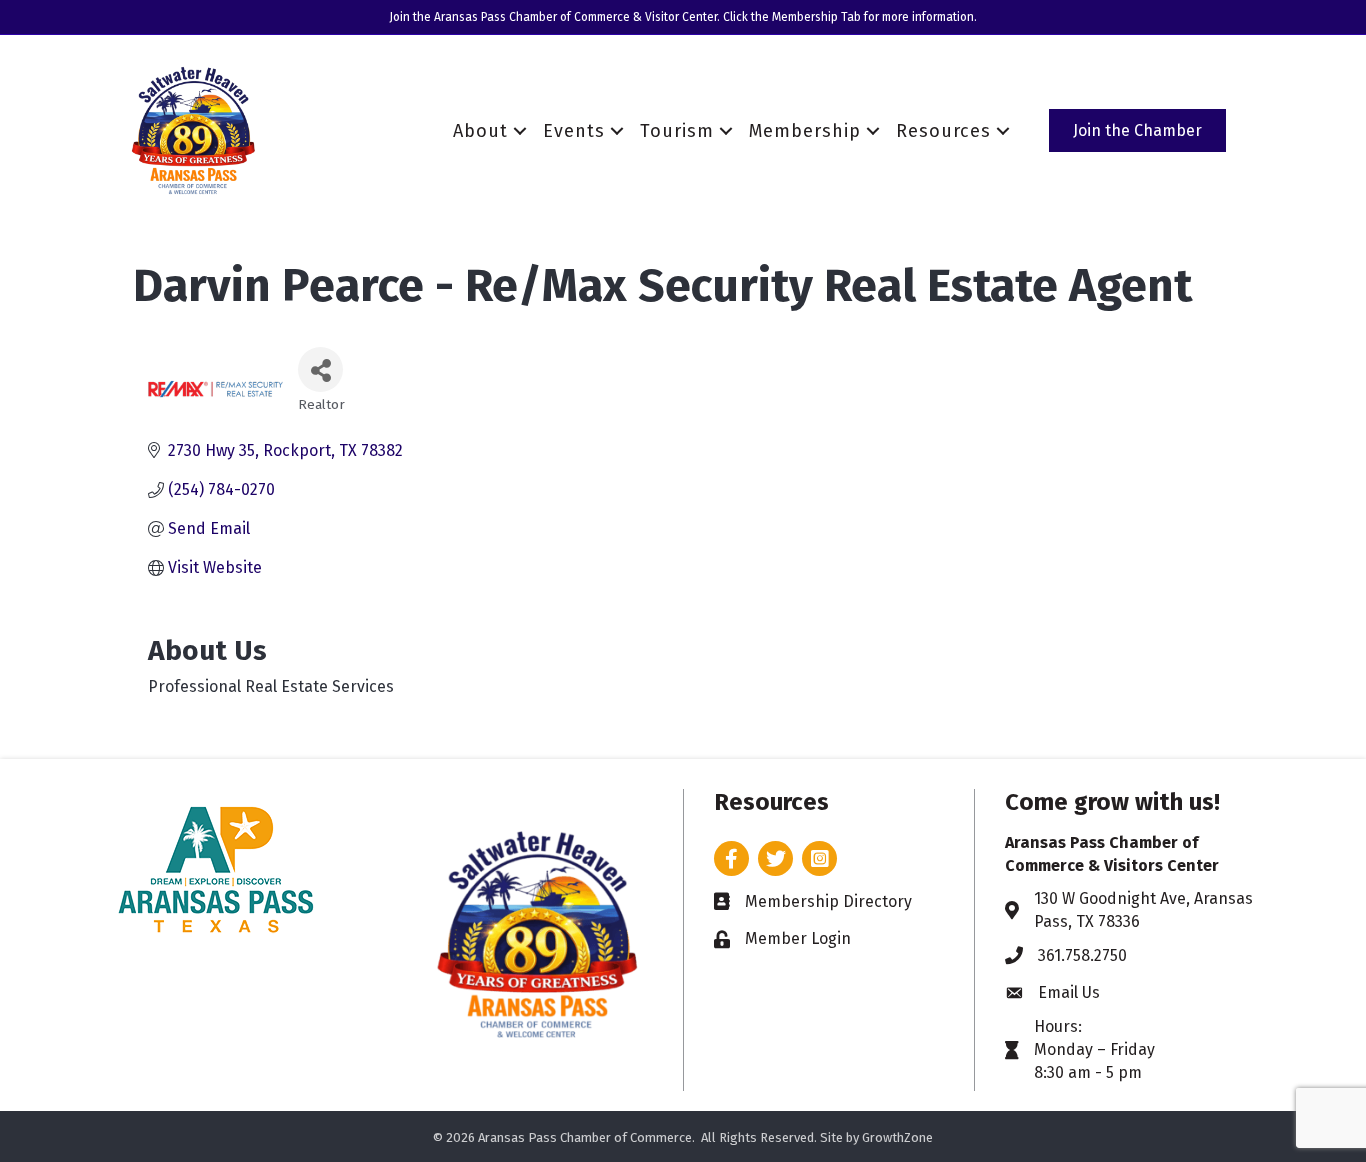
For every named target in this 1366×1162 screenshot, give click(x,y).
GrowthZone (897, 1137)
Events (574, 131)
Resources (943, 131)
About (480, 131)
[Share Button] (320, 369)
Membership (805, 131)
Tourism (677, 131)
